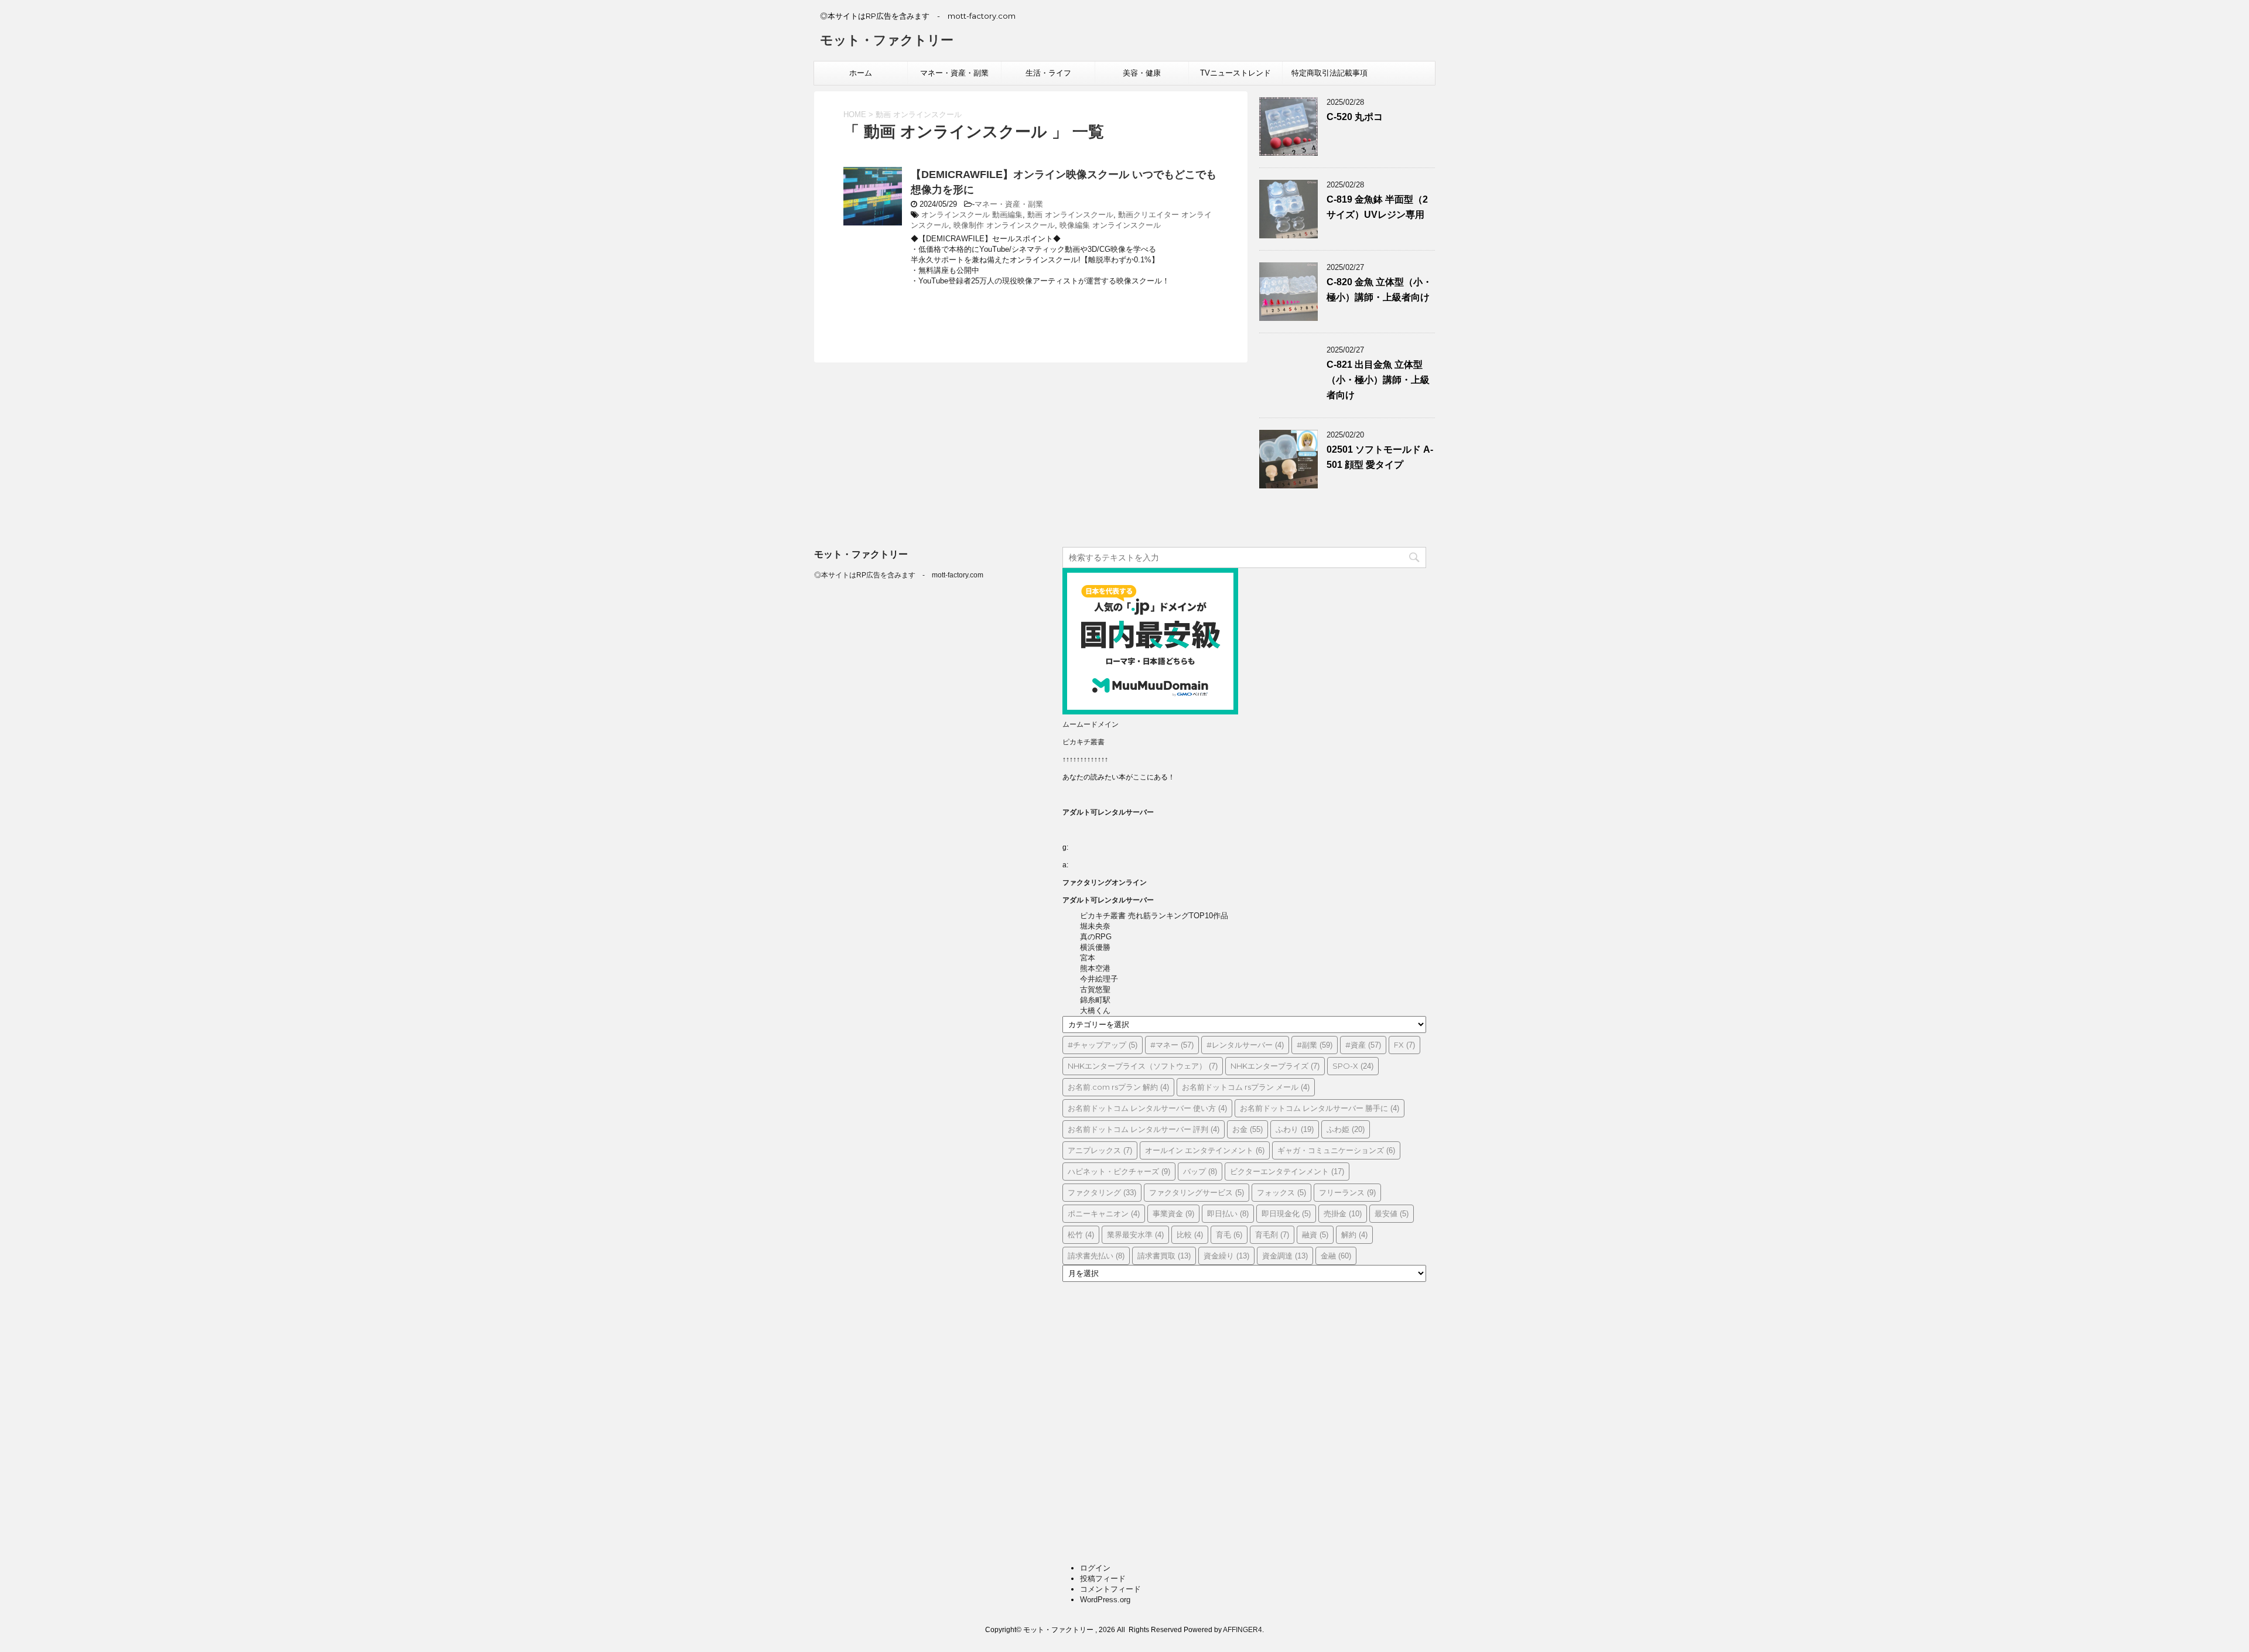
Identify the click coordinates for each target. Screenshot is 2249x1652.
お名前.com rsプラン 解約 (1118, 1087)
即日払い (1228, 1213)
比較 (1190, 1234)
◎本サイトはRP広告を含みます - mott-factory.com (899, 575)
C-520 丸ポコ (1355, 117)
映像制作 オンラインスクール (1004, 225)
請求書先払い (1096, 1256)
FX (1404, 1045)
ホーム (861, 73)
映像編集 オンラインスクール (1110, 225)
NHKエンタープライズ (1275, 1066)
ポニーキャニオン (1104, 1213)
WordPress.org (1105, 1600)
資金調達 (1285, 1256)
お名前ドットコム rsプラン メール (1246, 1087)
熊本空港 (1095, 968)
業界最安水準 (1135, 1234)
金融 (1336, 1256)
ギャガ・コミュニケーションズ (1336, 1150)
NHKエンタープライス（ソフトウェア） (1143, 1066)
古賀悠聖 (1095, 989)
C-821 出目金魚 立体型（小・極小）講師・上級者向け (1378, 380)
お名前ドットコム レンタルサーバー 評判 (1144, 1129)
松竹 (1081, 1234)
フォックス (1281, 1192)
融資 (1315, 1234)
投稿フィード (1103, 1579)
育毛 (1229, 1234)
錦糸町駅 (1095, 1000)
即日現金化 (1286, 1213)
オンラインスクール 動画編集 (972, 215)
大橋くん (1095, 1010)
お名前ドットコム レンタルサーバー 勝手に (1320, 1108)
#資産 (1363, 1045)
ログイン (1095, 1568)
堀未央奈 (1095, 926)
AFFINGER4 (1243, 1630)
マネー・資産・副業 (954, 73)
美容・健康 (1142, 73)
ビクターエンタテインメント (1287, 1171)
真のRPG (1096, 937)
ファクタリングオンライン (1105, 883)
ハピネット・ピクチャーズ (1119, 1171)
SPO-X (1353, 1066)
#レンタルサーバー (1245, 1045)
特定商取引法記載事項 (1329, 73)
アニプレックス (1100, 1150)
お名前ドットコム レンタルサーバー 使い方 (1147, 1108)
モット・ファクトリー (887, 40)
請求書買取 (1164, 1256)
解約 (1354, 1234)
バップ (1200, 1171)
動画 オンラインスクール (1070, 215)
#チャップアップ (1103, 1045)
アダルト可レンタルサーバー (1108, 812)
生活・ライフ (1048, 73)
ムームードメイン (1091, 724)
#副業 (1315, 1045)
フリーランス (1347, 1192)
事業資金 (1173, 1213)
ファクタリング (1102, 1192)
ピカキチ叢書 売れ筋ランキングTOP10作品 (1154, 916)
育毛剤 (1272, 1234)
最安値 (1392, 1213)
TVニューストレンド (1235, 73)
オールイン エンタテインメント (1205, 1150)
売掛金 (1343, 1213)
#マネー (1172, 1045)
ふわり (1295, 1129)
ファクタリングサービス (1197, 1192)
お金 (1247, 1129)
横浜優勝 (1095, 947)
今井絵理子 (1099, 979)
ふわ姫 (1346, 1129)
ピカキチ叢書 (1084, 742)
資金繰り (1226, 1256)
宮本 (1088, 958)
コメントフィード (1110, 1589)
